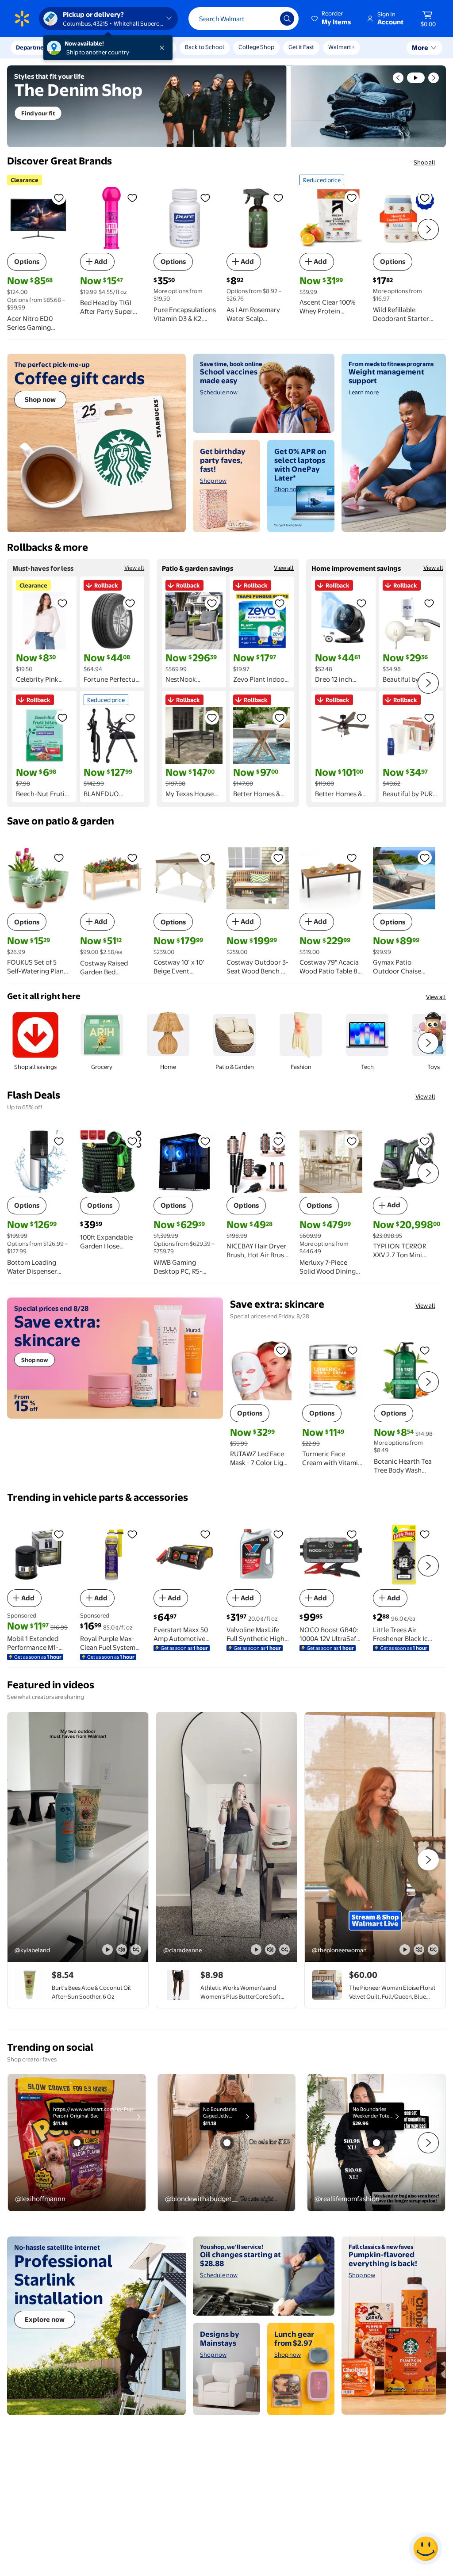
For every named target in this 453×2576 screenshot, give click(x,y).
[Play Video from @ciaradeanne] (226, 1837)
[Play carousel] (416, 78)
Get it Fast (301, 47)
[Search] (287, 19)
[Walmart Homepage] (22, 19)
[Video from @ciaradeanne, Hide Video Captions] (284, 1950)
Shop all (424, 162)
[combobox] (244, 19)
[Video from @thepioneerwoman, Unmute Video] (419, 1950)
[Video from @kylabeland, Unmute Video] (122, 1950)
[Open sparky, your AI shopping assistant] (426, 2549)
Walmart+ (342, 47)
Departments (34, 47)
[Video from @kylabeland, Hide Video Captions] (136, 1950)
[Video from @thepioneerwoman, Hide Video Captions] (433, 1950)
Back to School (205, 47)
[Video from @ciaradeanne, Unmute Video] (270, 1950)
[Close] (164, 48)
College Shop (256, 47)
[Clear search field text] (267, 19)
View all (134, 568)
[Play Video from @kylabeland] (78, 1837)
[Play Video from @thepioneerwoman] (375, 1837)
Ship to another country (98, 52)
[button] (332, 19)
